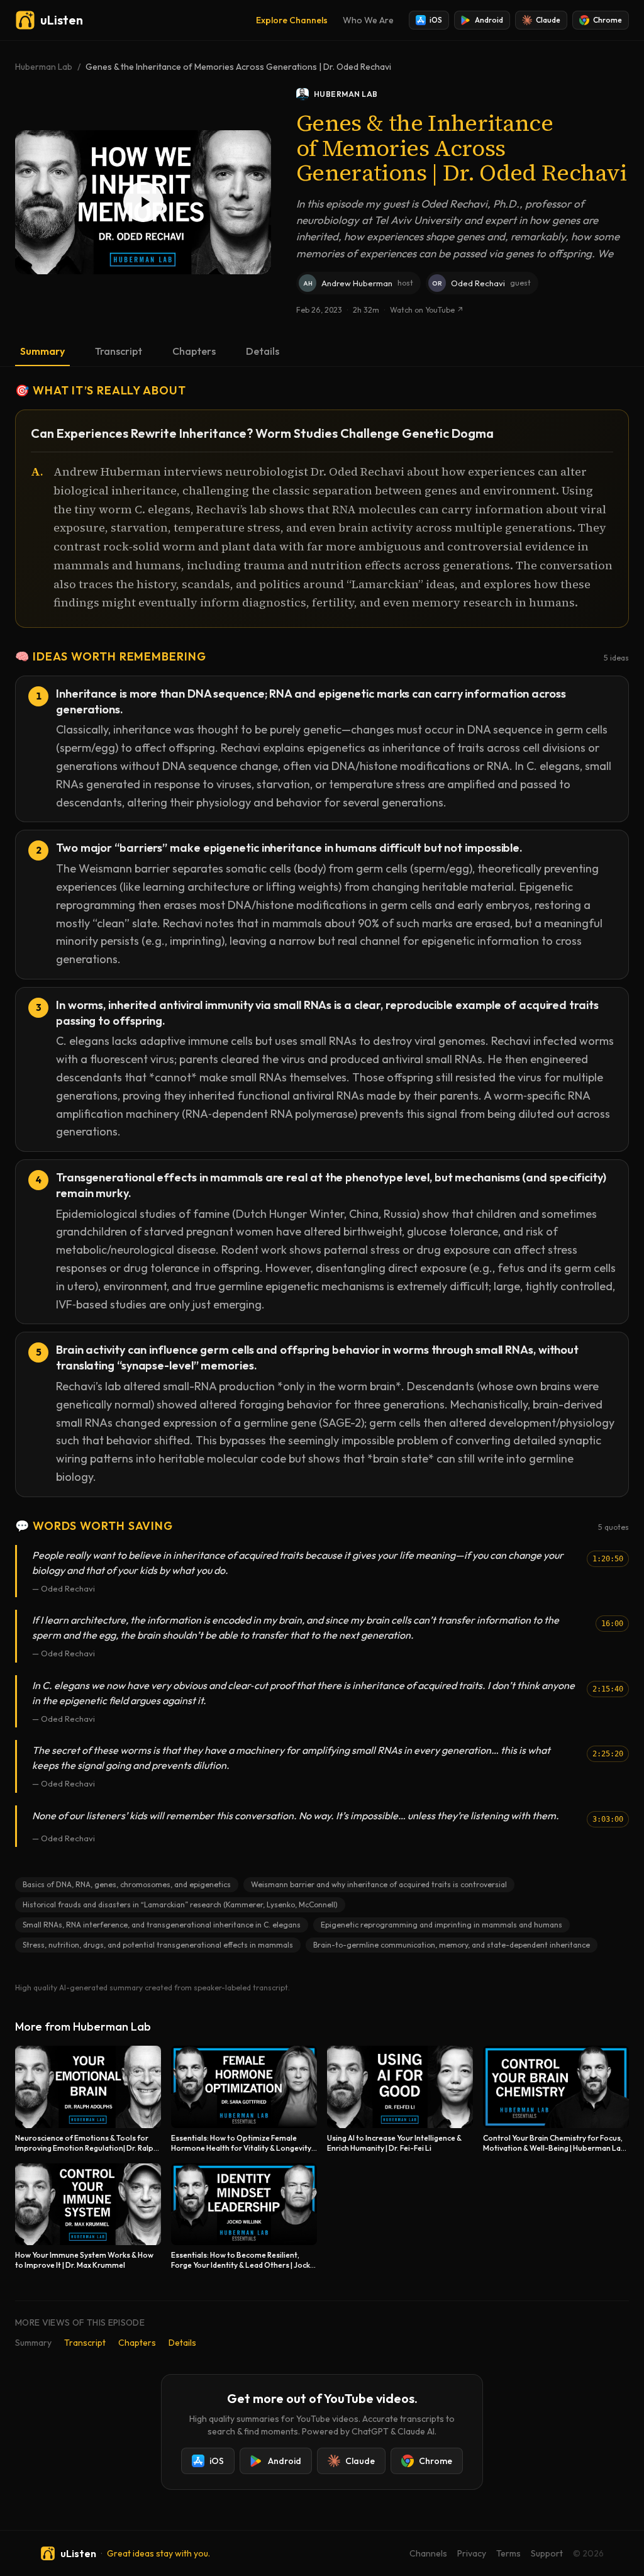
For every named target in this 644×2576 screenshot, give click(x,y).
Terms (508, 2553)
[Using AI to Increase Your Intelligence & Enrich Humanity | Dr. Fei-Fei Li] (400, 2099)
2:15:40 (608, 1689)
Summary (42, 351)
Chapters (194, 351)
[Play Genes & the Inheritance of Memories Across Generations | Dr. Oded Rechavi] (143, 202)
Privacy (472, 2553)
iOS (436, 20)
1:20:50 (608, 1559)
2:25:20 (608, 1754)
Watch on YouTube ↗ (427, 310)
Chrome (608, 20)
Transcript (119, 351)
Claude (548, 20)
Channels (428, 2553)
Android (489, 20)
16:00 (612, 1624)
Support (547, 2553)
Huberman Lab (44, 67)
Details (263, 351)
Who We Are (368, 20)
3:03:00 (608, 1819)
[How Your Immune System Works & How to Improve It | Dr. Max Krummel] (88, 2217)
